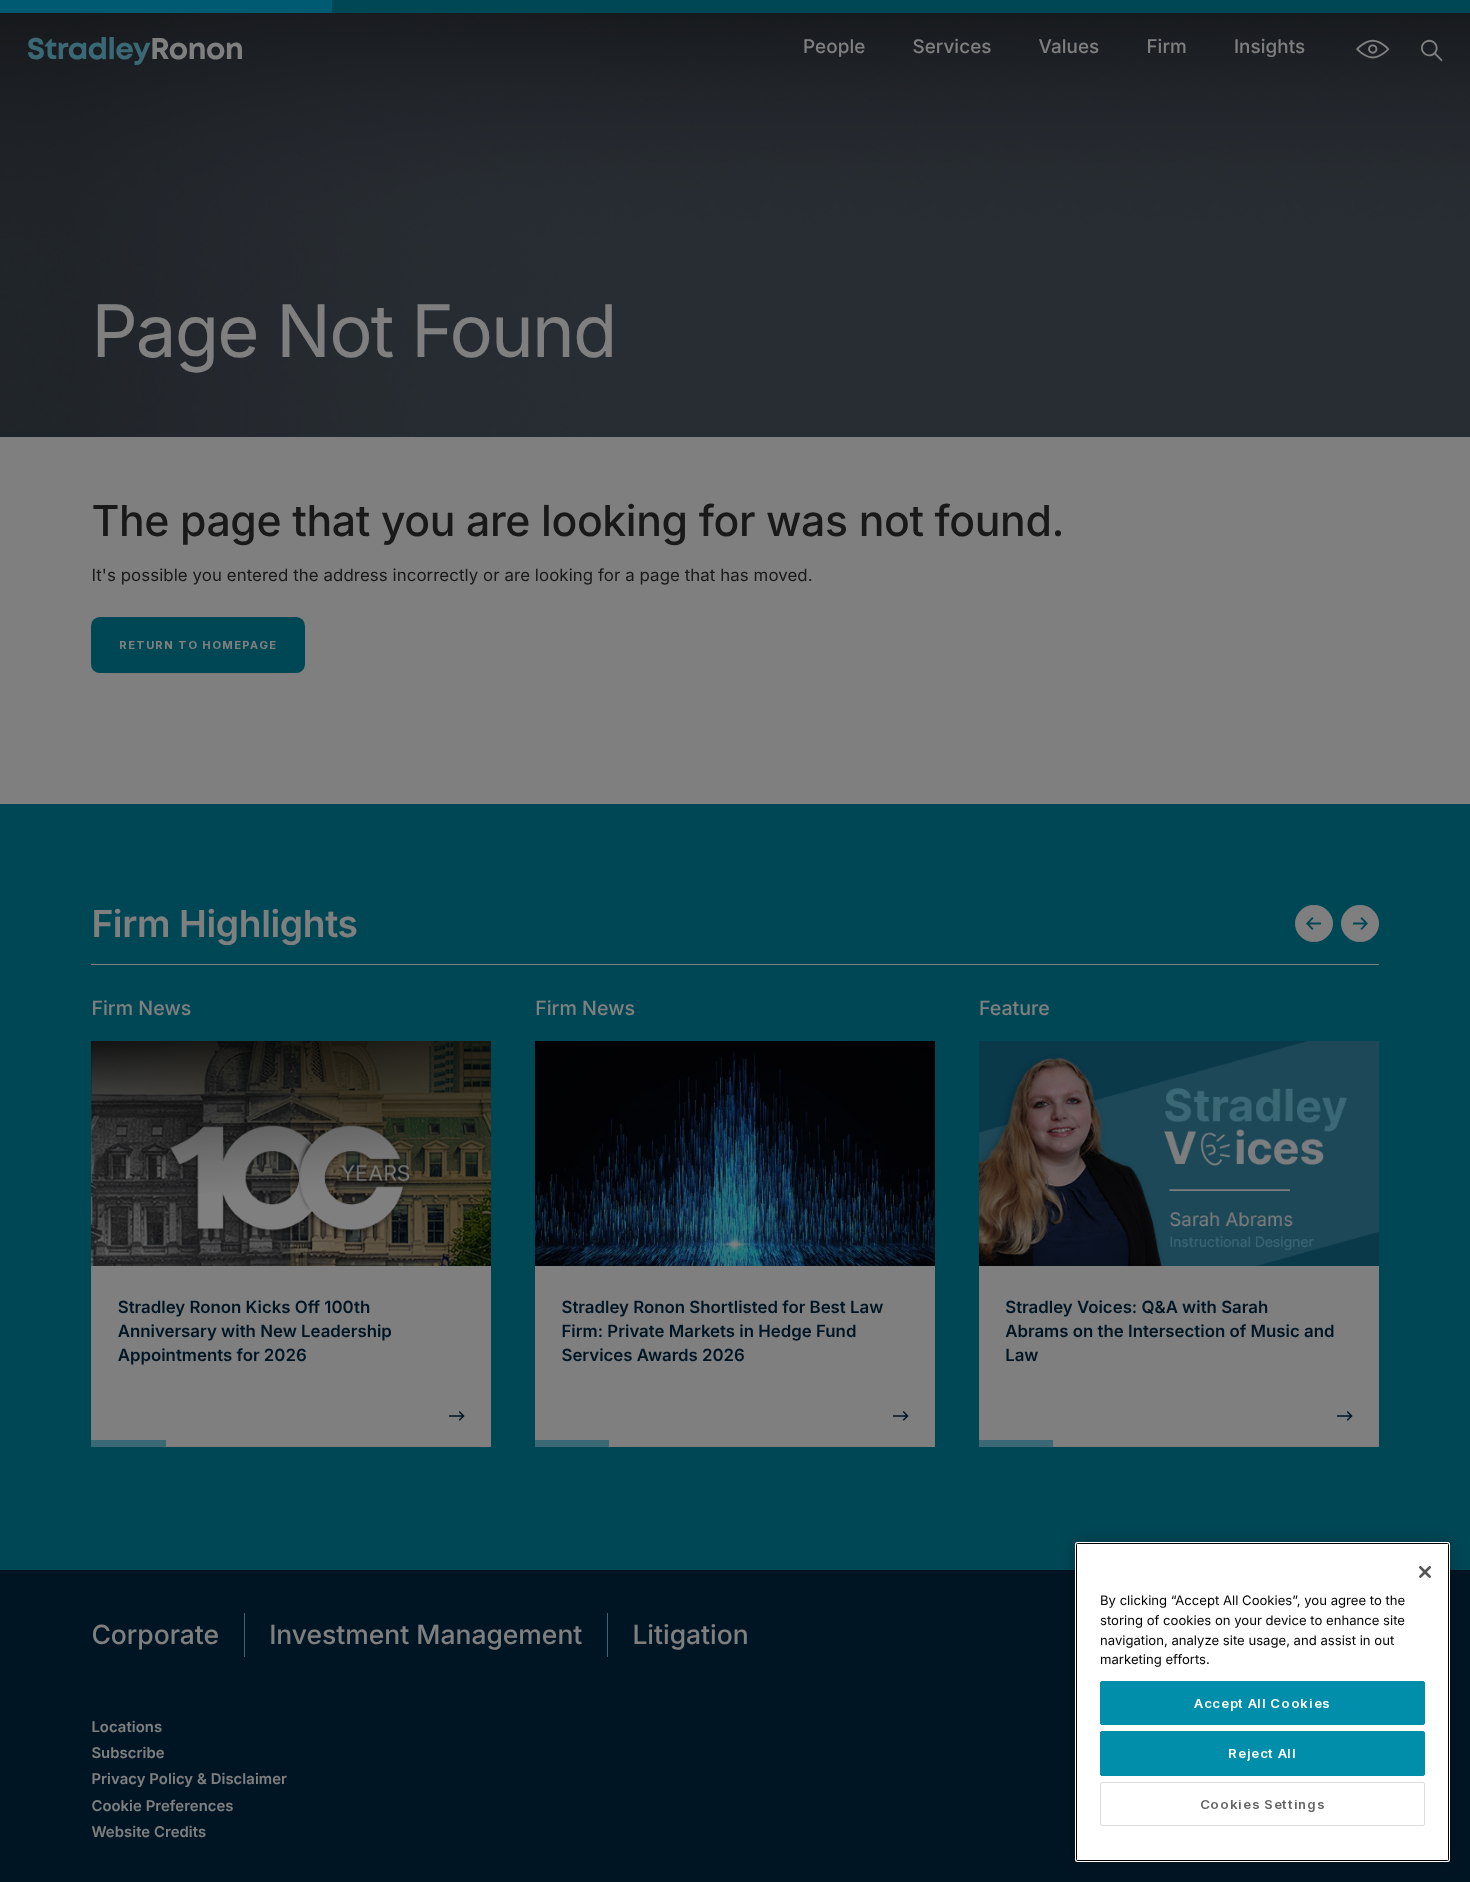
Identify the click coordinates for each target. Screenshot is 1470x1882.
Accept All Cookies (1262, 1703)
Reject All (1262, 1753)
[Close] (1425, 1572)
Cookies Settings (1263, 1804)
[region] (1262, 1702)
